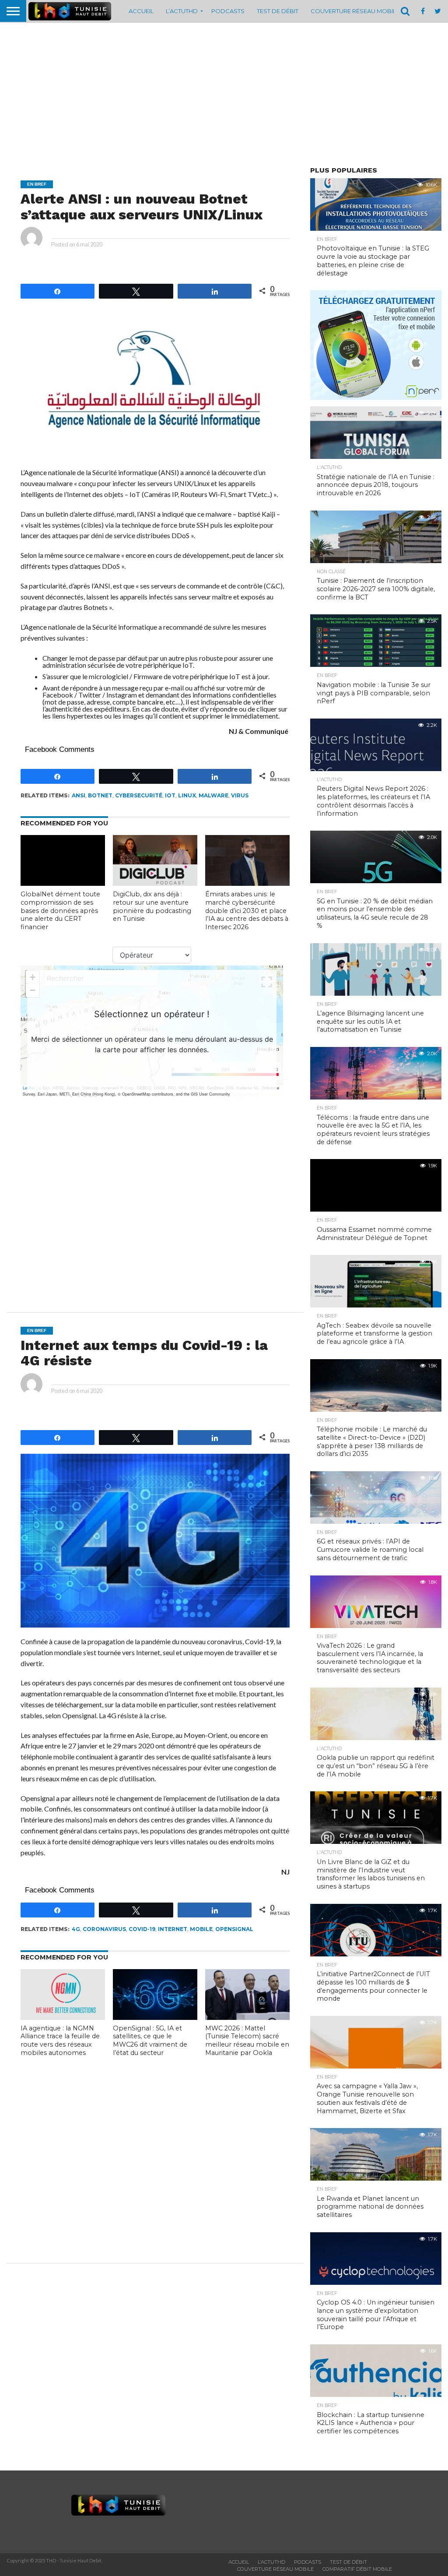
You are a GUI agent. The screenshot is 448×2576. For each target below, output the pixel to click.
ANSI (79, 795)
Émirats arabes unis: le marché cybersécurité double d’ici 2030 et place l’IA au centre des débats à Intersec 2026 (247, 911)
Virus (240, 795)
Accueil (141, 11)
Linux (187, 795)
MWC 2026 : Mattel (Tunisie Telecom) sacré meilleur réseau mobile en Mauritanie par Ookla (247, 2040)
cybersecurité (139, 795)
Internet (173, 1929)
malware (213, 795)
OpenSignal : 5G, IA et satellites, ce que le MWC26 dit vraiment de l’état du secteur (150, 2040)
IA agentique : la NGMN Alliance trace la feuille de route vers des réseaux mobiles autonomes (60, 2040)
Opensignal (234, 1929)
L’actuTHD (182, 11)
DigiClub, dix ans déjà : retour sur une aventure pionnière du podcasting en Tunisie (152, 906)
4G (76, 1929)
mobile (201, 1929)
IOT (170, 795)
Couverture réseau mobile (355, 11)
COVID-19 (142, 1929)
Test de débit (278, 11)
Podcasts (228, 11)
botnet (100, 795)
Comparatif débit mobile (357, 2569)
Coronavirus (104, 1929)
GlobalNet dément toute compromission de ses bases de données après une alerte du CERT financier (60, 911)
